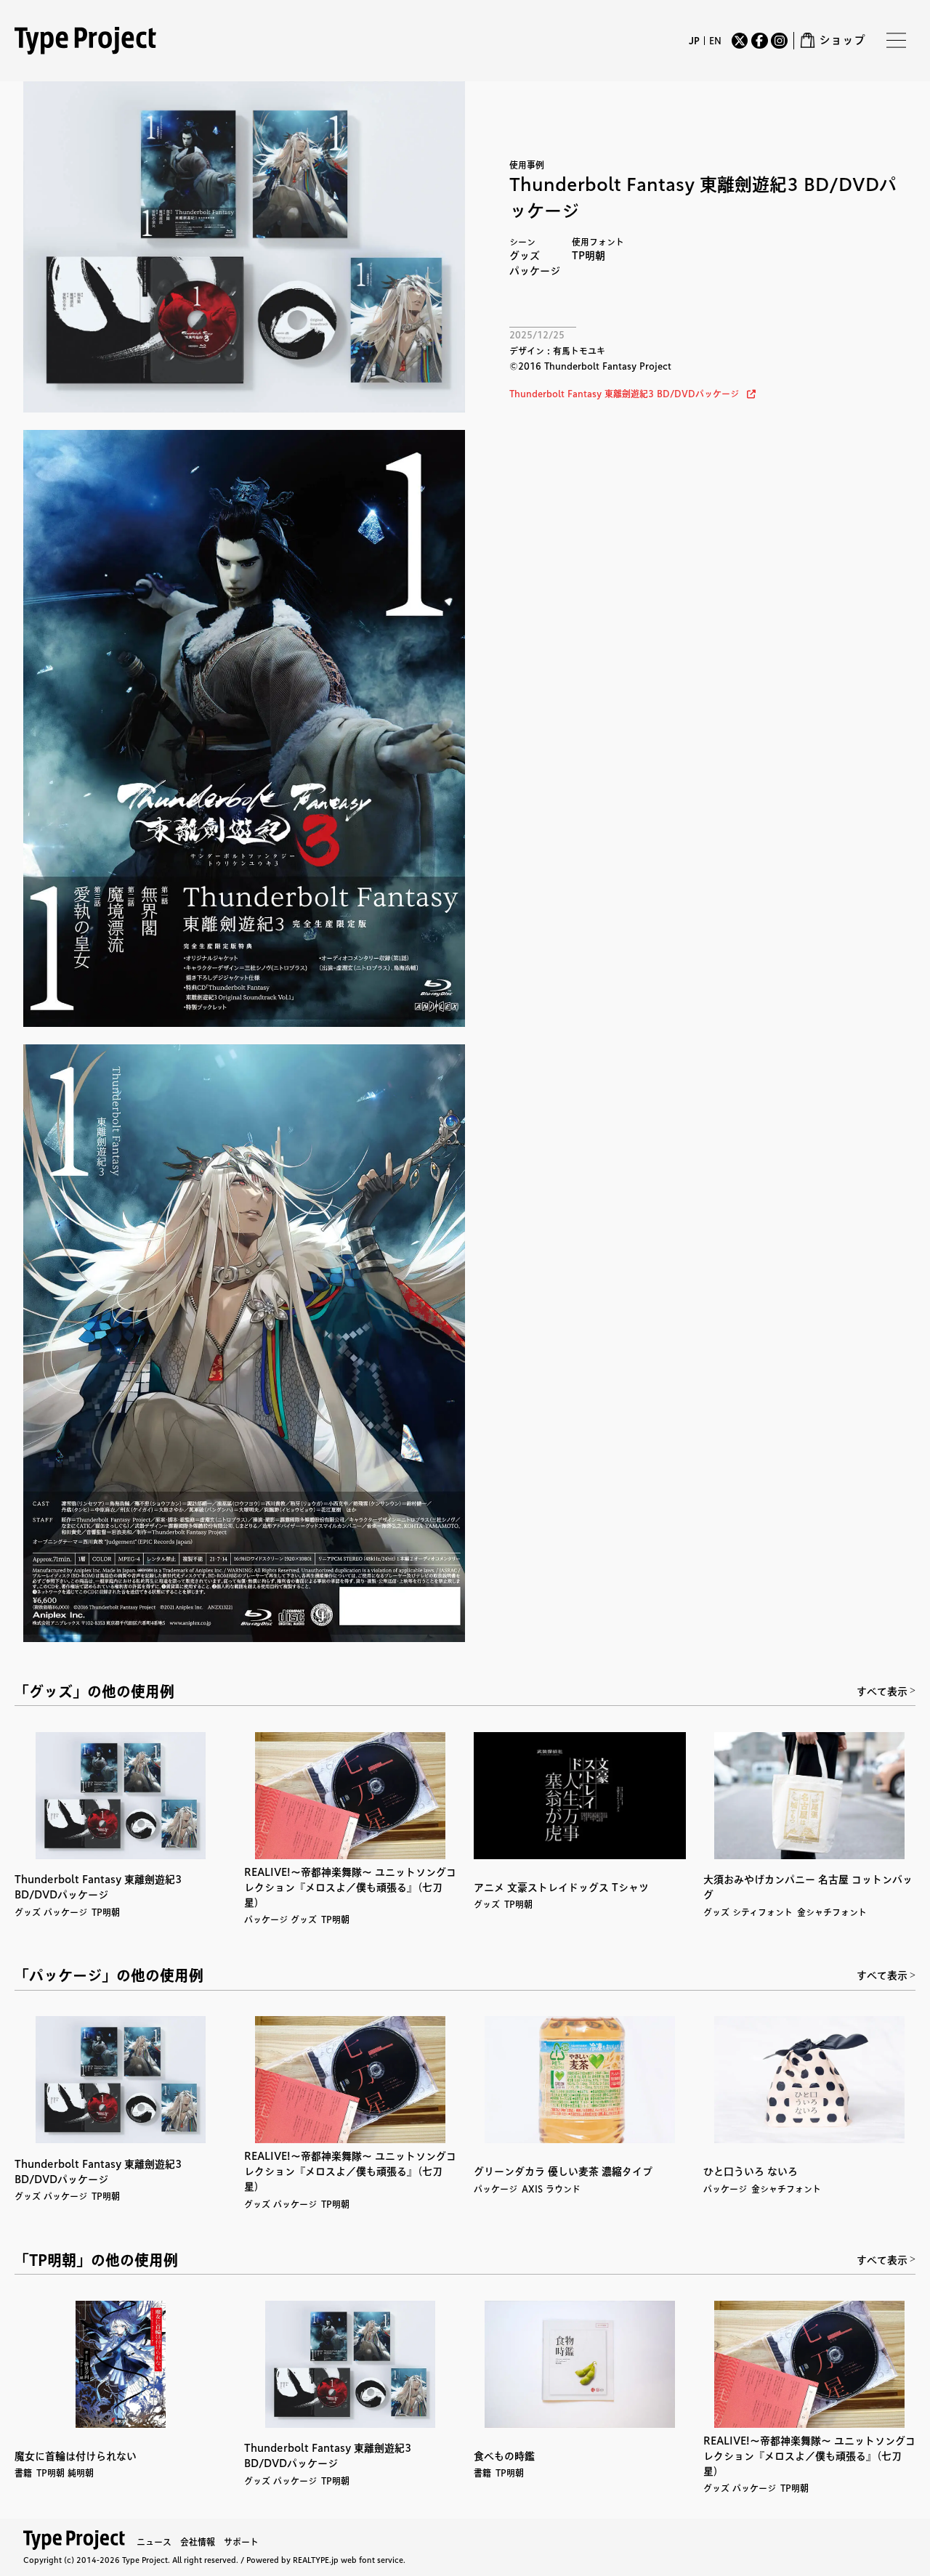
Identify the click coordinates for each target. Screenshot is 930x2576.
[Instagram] (779, 41)
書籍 (23, 2473)
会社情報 (198, 2542)
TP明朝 (589, 256)
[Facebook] (759, 41)
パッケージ (535, 271)
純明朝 (81, 2473)
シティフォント (763, 1912)
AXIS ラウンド (551, 2189)
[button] (632, 394)
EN (715, 41)
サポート (241, 2542)
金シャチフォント (832, 1912)
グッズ (525, 256)
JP (694, 41)
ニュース (154, 2542)
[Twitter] (740, 41)
